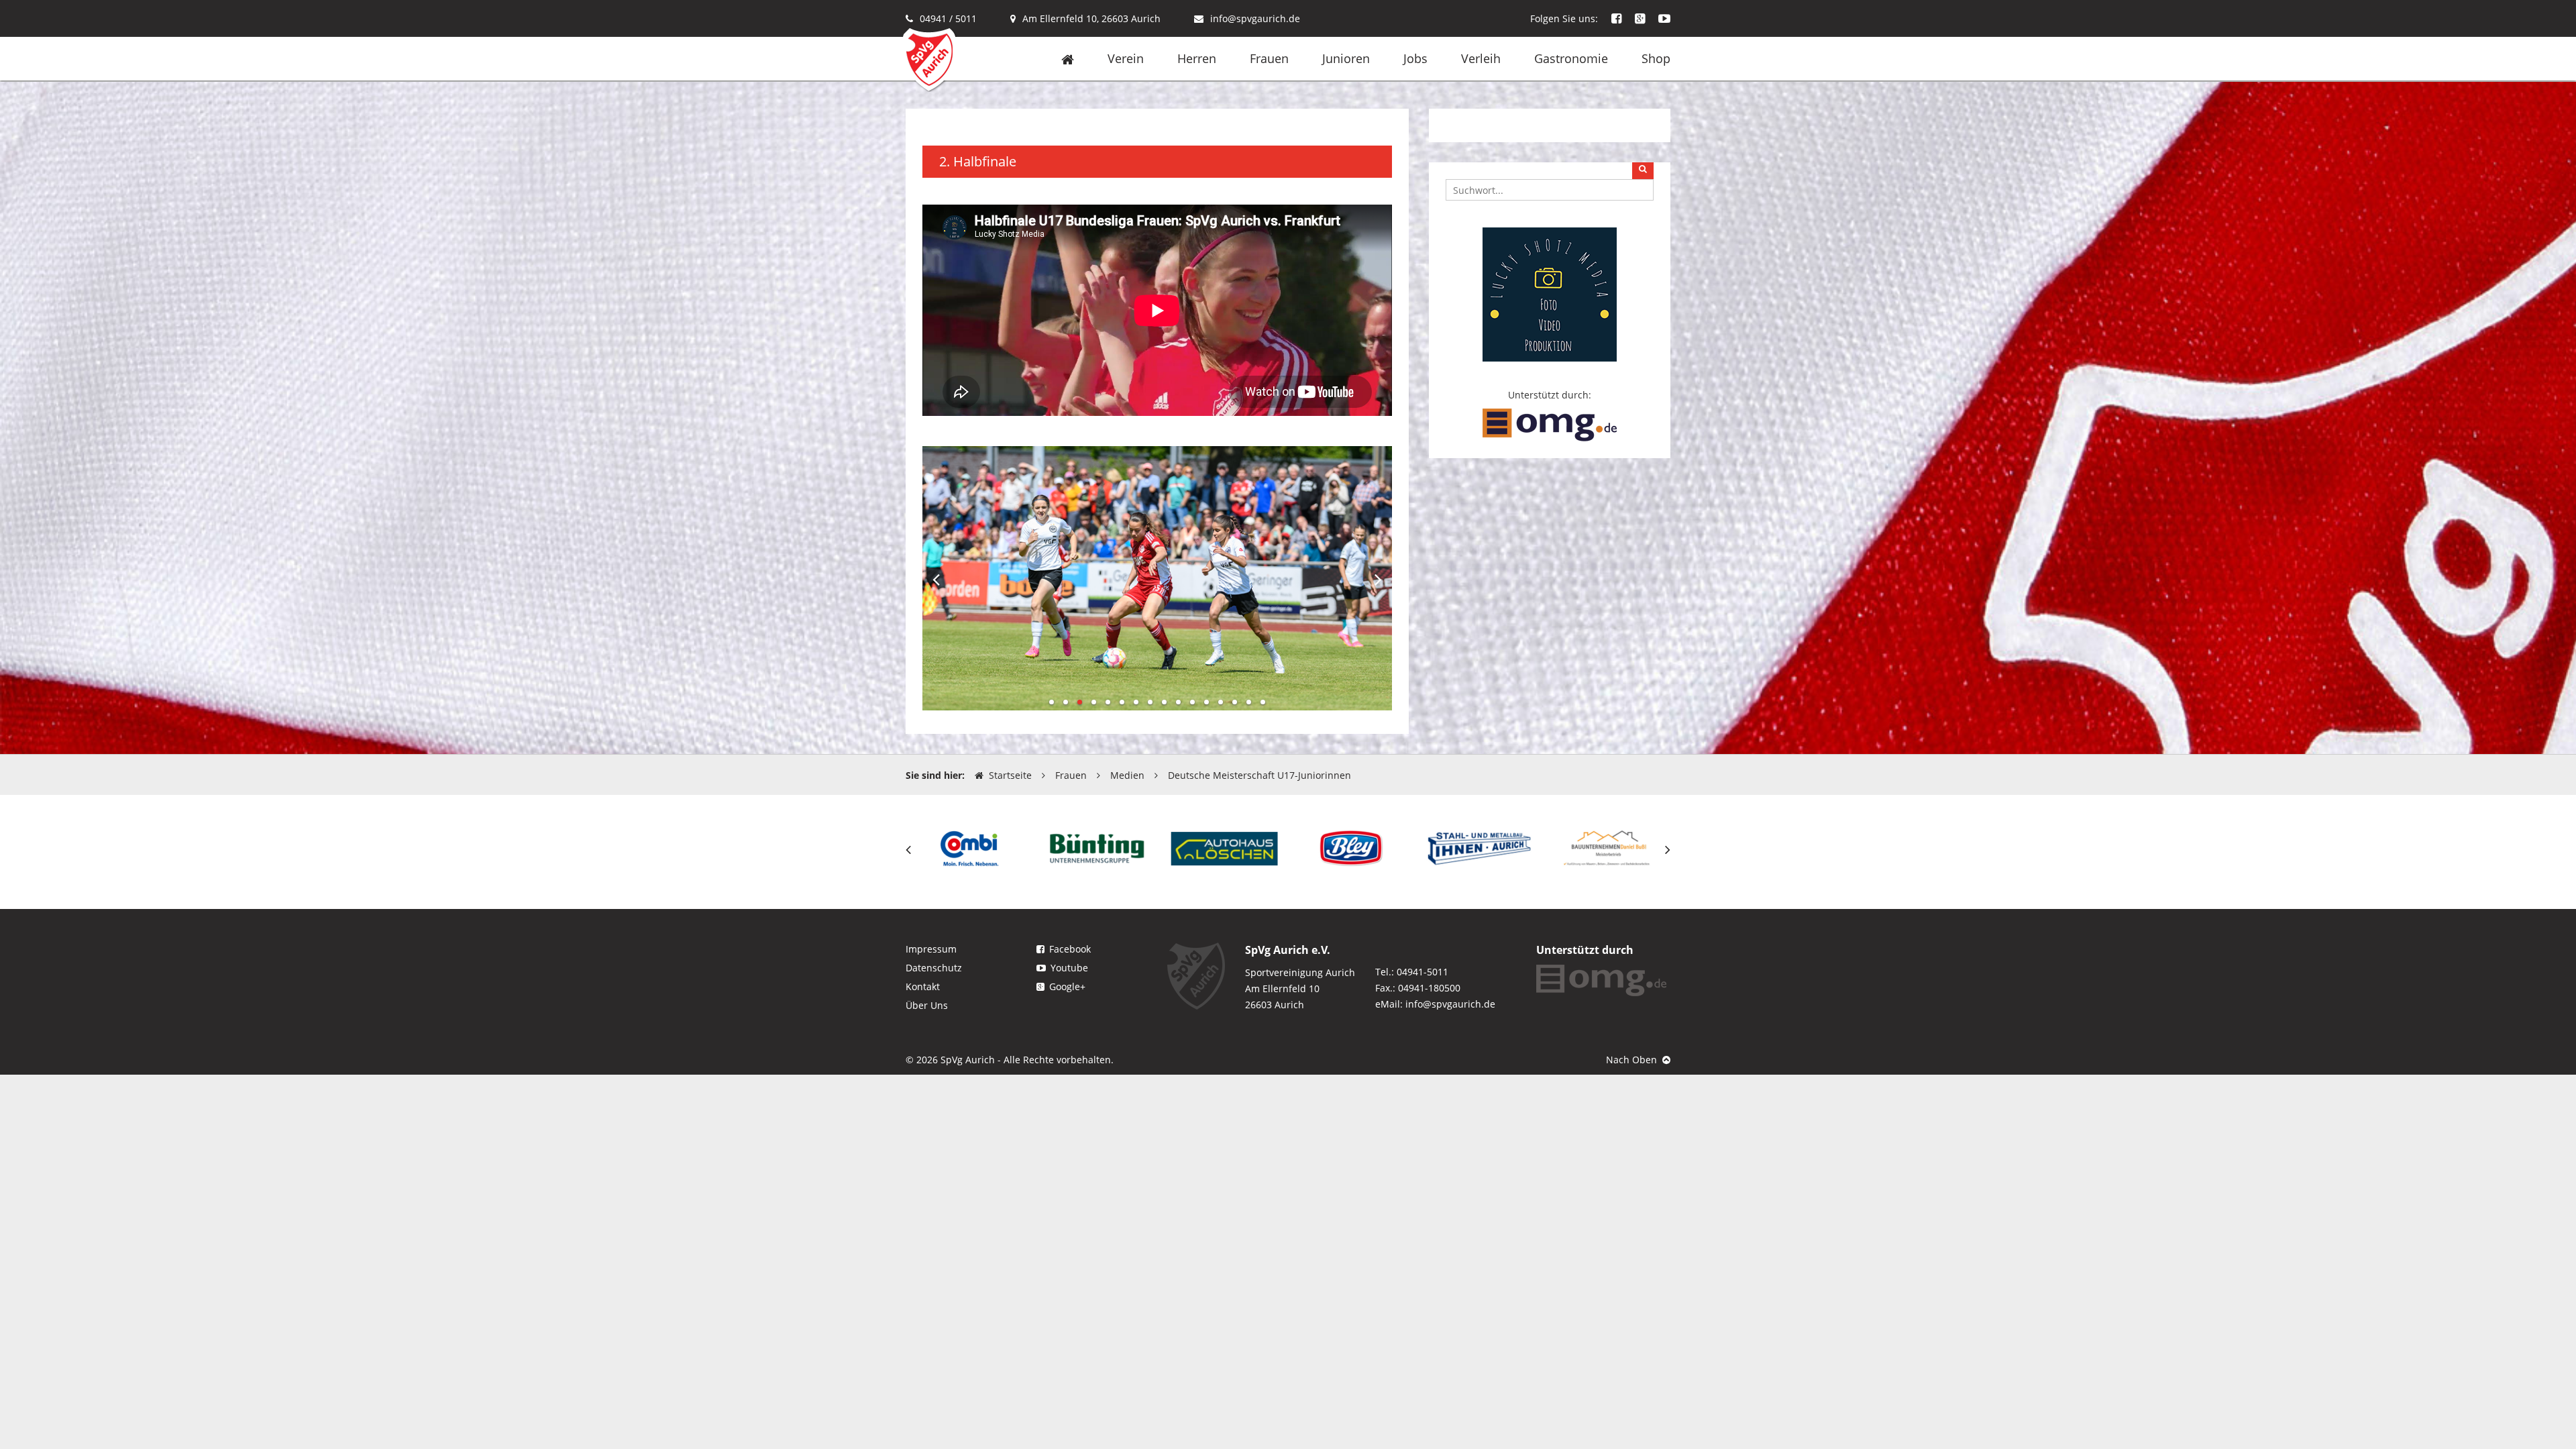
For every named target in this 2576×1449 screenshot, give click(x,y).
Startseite (1010, 775)
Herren (1197, 58)
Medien (1127, 775)
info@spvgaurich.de (1255, 18)
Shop (1656, 58)
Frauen (1269, 58)
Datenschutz (934, 968)
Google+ (1067, 986)
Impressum (931, 949)
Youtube (1069, 968)
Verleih (1481, 58)
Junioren (1346, 58)
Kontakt (923, 986)
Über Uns (927, 1005)
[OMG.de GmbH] (1550, 424)
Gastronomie (1571, 58)
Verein (1126, 58)
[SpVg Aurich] (929, 59)
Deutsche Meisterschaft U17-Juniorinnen (1259, 775)
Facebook (1070, 949)
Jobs (1415, 58)
